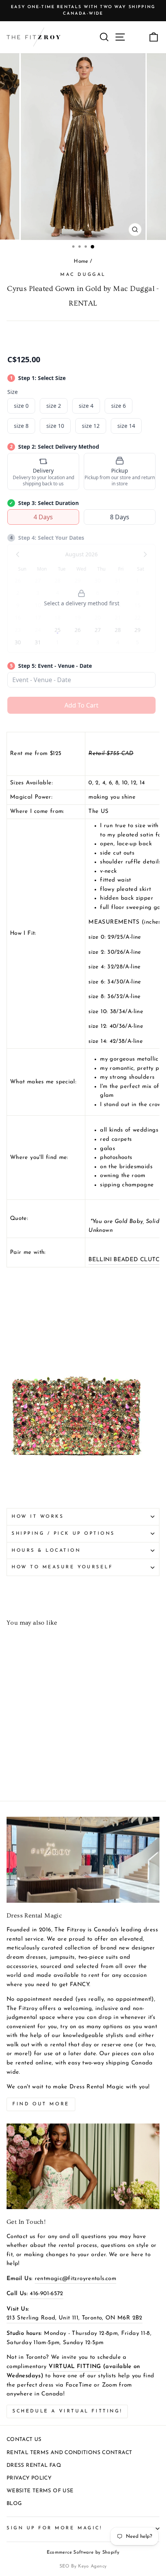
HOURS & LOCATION (46, 1551)
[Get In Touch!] (83, 2166)
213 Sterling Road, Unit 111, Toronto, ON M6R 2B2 (75, 2318)
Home (81, 261)
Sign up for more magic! (54, 2528)
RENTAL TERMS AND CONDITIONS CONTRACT (69, 2453)
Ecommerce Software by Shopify (83, 2552)
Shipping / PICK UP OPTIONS (63, 1534)
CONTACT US (24, 2440)
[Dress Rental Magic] (83, 1860)
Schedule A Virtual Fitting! (67, 2411)
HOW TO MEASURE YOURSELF (62, 1567)
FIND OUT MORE (41, 2104)
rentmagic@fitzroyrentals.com (75, 2279)
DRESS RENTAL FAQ (34, 2465)
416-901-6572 (46, 2294)
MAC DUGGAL (83, 275)
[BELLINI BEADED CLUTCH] (76, 1479)
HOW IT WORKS (38, 1517)
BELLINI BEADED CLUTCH (126, 1260)
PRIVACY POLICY (29, 2478)
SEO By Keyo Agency (83, 2566)
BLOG (14, 2504)
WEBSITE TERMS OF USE (40, 2491)
